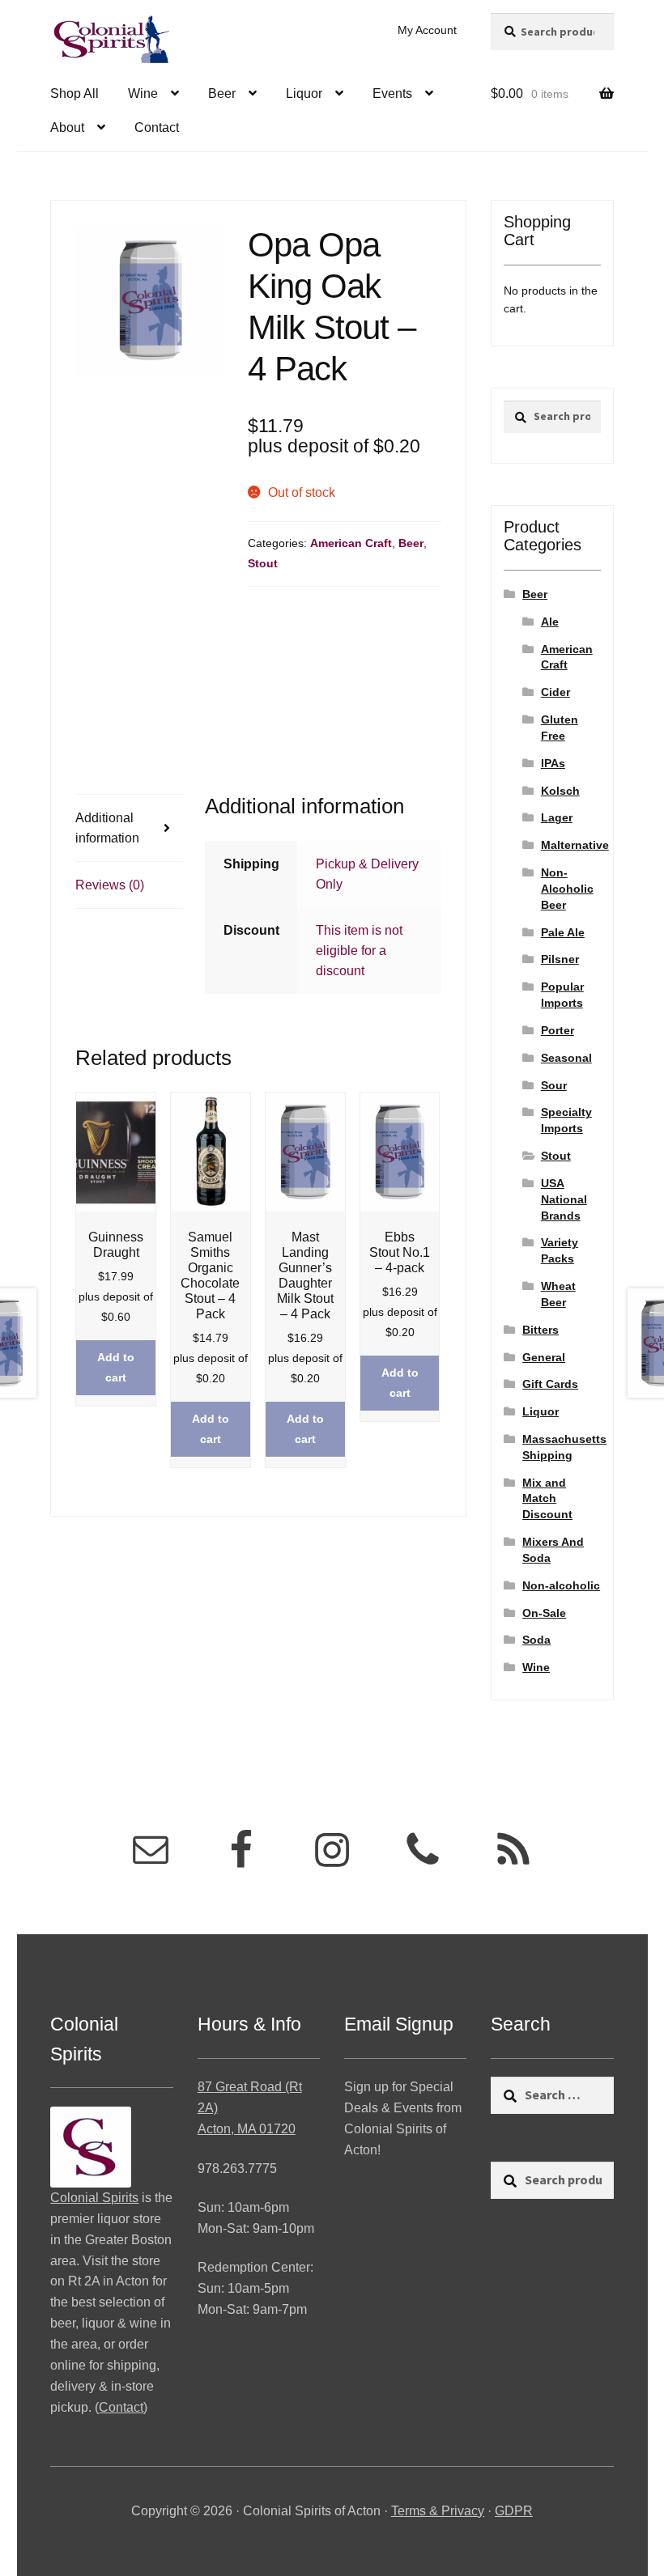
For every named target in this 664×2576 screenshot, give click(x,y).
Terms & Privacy (438, 2511)
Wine (143, 93)
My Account (427, 30)
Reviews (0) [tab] (110, 885)
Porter (558, 1030)
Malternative (575, 845)
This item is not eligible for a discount (359, 951)
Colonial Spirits (94, 2198)
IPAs (553, 763)
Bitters (541, 1330)
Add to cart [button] (116, 1367)
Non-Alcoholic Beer (567, 889)
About (67, 127)
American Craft (351, 543)
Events (392, 93)
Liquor (304, 93)
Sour (554, 1085)
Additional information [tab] (107, 828)
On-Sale (544, 1613)
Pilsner (560, 959)
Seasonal (566, 1058)
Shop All (74, 93)
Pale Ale (563, 932)
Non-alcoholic (561, 1585)
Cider (555, 692)
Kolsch (560, 791)
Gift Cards (550, 1384)
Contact (157, 127)
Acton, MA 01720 (247, 2129)
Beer (222, 93)
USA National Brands (564, 1199)
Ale (550, 622)
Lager (557, 817)
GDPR (514, 2511)
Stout (263, 563)
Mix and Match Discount (547, 1499)
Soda (536, 1640)
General (544, 1357)
